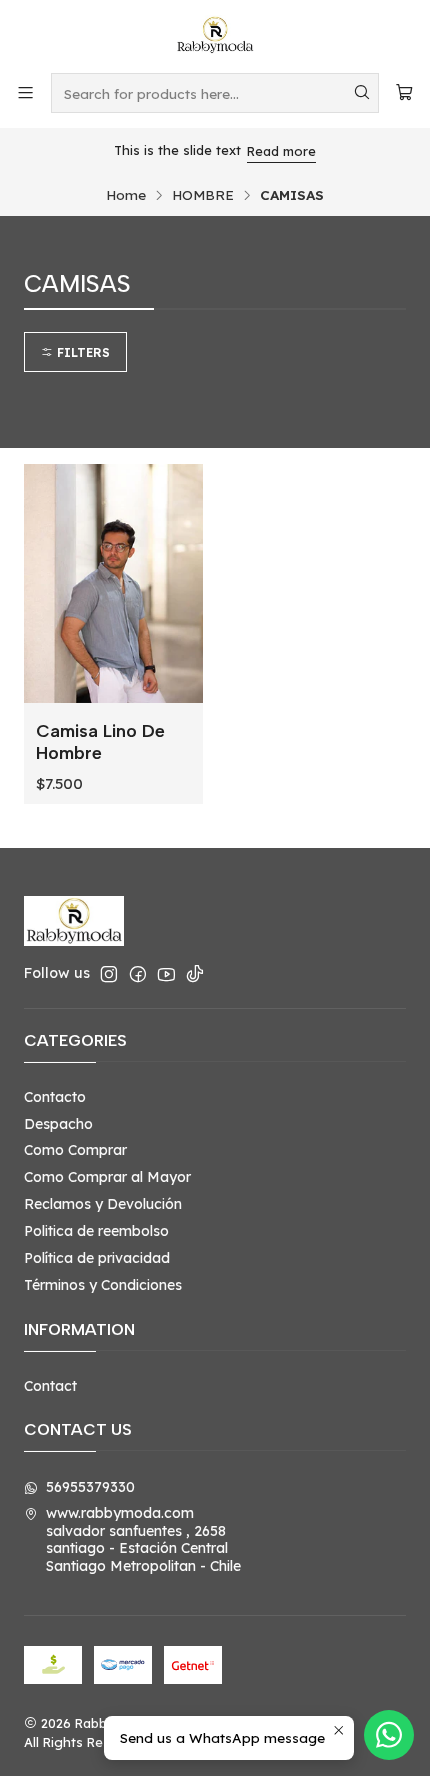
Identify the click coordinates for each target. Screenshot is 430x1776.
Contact (50, 1386)
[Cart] (404, 92)
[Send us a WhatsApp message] (389, 1735)
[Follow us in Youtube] (166, 974)
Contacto (55, 1097)
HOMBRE (203, 195)
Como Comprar (75, 1150)
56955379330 (90, 1487)
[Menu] (25, 92)
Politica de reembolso (96, 1231)
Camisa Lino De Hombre (100, 741)
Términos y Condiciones (103, 1285)
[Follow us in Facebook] (138, 974)
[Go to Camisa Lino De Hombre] (113, 583)
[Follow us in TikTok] (195, 974)
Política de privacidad (97, 1258)
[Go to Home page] (215, 35)
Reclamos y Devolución (103, 1204)
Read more (281, 151)
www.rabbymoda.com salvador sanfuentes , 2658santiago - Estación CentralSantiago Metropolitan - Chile (143, 1539)
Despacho (58, 1124)
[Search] (362, 93)
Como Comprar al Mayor (107, 1177)
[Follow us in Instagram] (109, 974)
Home (126, 195)
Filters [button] (81, 352)
